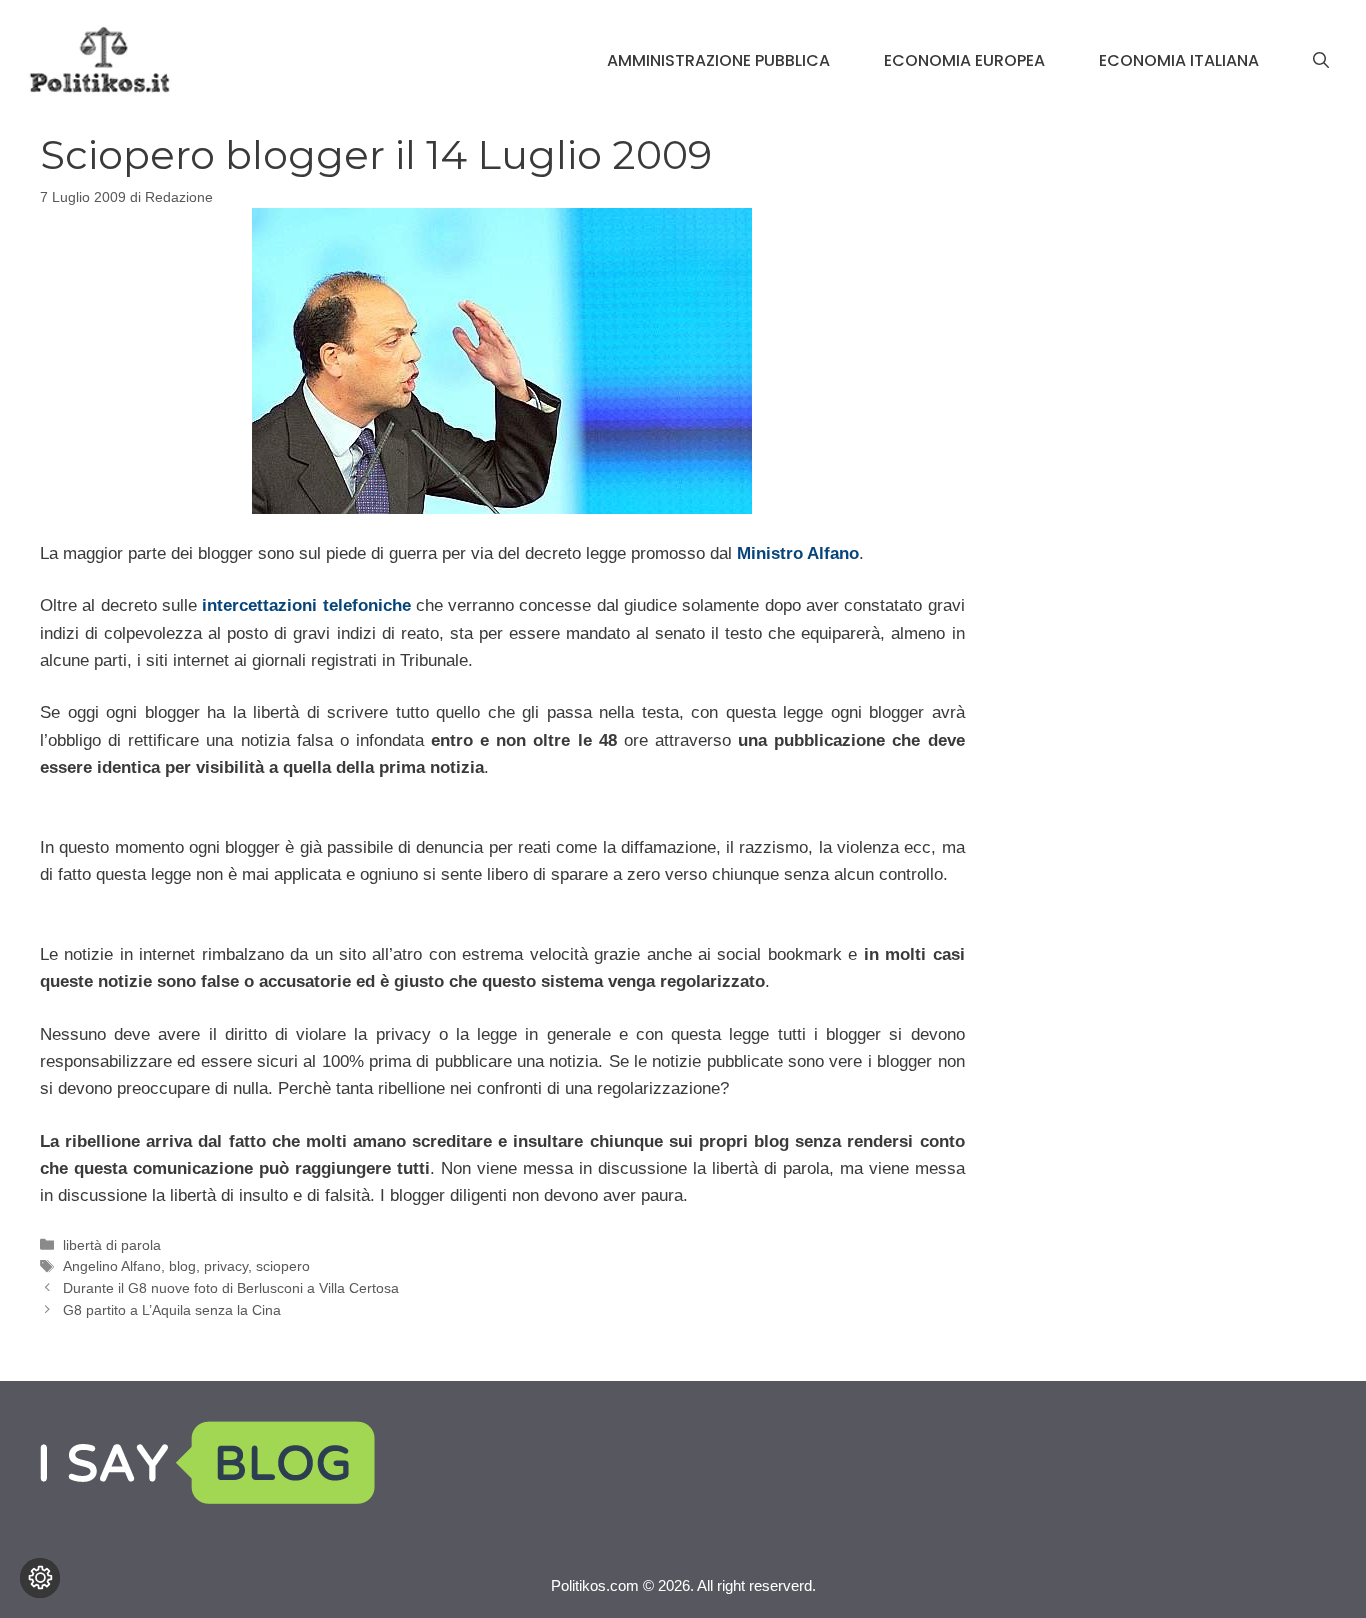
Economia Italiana (1179, 60)
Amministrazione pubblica (718, 60)
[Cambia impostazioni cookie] (40, 1578)
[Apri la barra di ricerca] (1321, 61)
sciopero (283, 1266)
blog (182, 1266)
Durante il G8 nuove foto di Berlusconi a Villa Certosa (231, 1288)
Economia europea (964, 60)
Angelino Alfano (112, 1266)
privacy (226, 1266)
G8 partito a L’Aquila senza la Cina (172, 1310)
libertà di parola (112, 1245)
